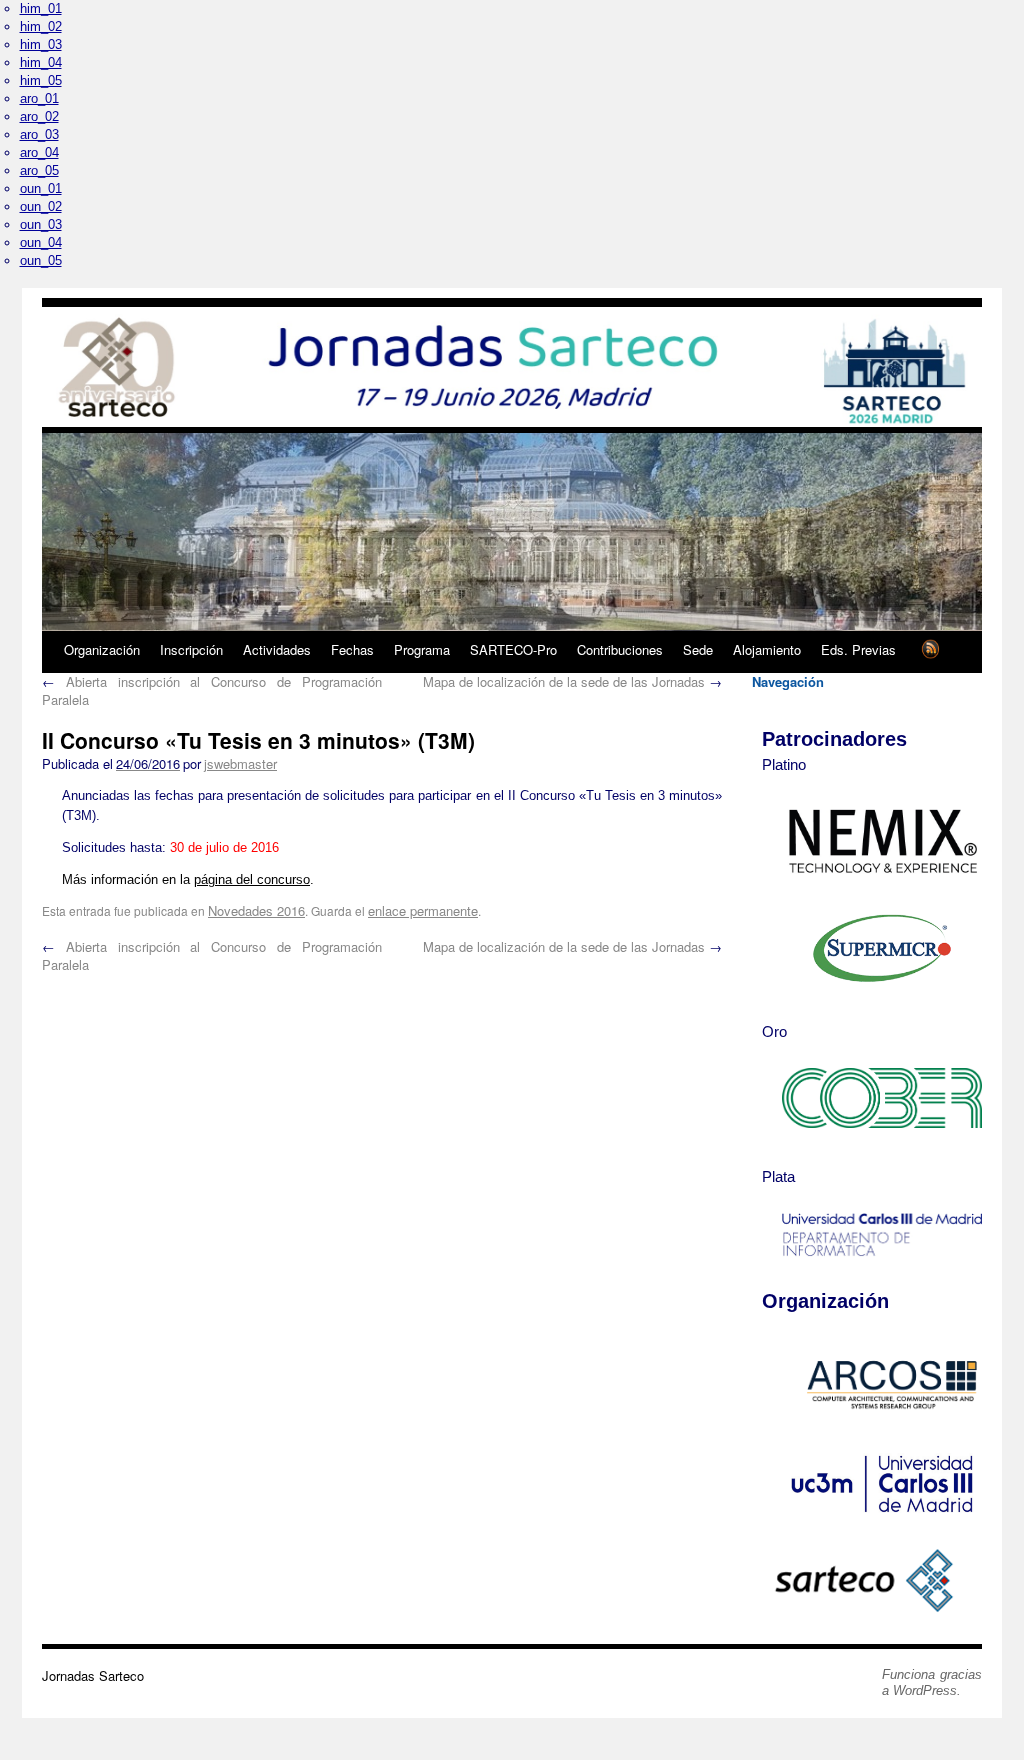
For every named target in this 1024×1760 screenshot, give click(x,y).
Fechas (352, 649)
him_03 (41, 44)
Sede (698, 649)
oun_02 (41, 206)
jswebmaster (240, 763)
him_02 (41, 26)
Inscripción (191, 649)
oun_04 (41, 242)
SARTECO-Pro (513, 649)
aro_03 (39, 134)
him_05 (41, 80)
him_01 (41, 8)
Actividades (277, 649)
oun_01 (41, 188)
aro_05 (39, 170)
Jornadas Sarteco (93, 1675)
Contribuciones (620, 649)
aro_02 (39, 116)
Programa (422, 649)
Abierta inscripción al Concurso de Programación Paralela (212, 690)
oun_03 (41, 224)
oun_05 (41, 260)
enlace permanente (423, 910)
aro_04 (39, 152)
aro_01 (39, 98)
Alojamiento (767, 649)
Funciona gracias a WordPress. (932, 1682)
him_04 (41, 62)
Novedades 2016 (256, 910)
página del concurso (252, 879)
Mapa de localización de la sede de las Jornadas (572, 681)
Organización (102, 649)
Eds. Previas (858, 649)
